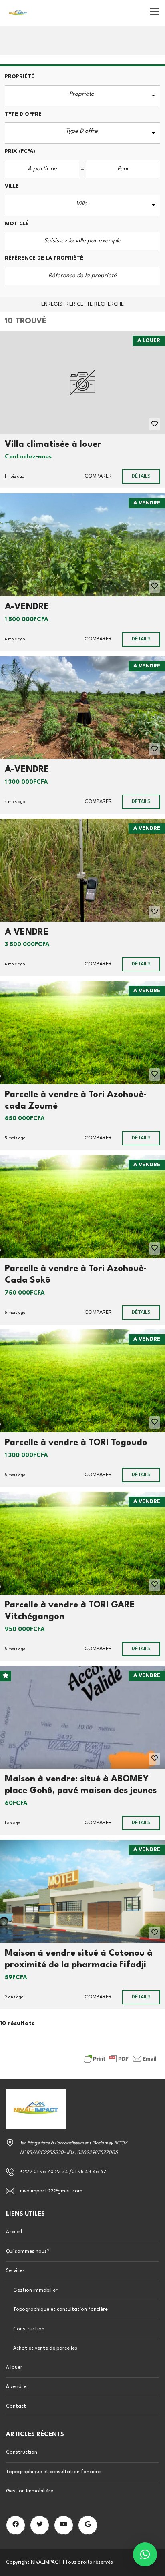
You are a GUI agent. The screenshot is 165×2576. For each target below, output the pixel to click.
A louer (14, 2368)
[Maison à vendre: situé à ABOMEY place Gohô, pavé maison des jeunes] (82, 1717)
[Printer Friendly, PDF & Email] (120, 2059)
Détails (141, 476)
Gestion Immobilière (30, 2491)
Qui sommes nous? (28, 2252)
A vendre (16, 2387)
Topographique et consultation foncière (60, 2310)
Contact (16, 2406)
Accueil (14, 2232)
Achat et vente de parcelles (45, 2348)
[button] (82, 96)
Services (15, 2271)
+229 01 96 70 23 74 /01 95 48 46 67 (63, 2172)
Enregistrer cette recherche (83, 304)
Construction (29, 2329)
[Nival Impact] (15, 13)
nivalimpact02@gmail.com (51, 2191)
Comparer (98, 476)
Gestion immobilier (35, 2290)
